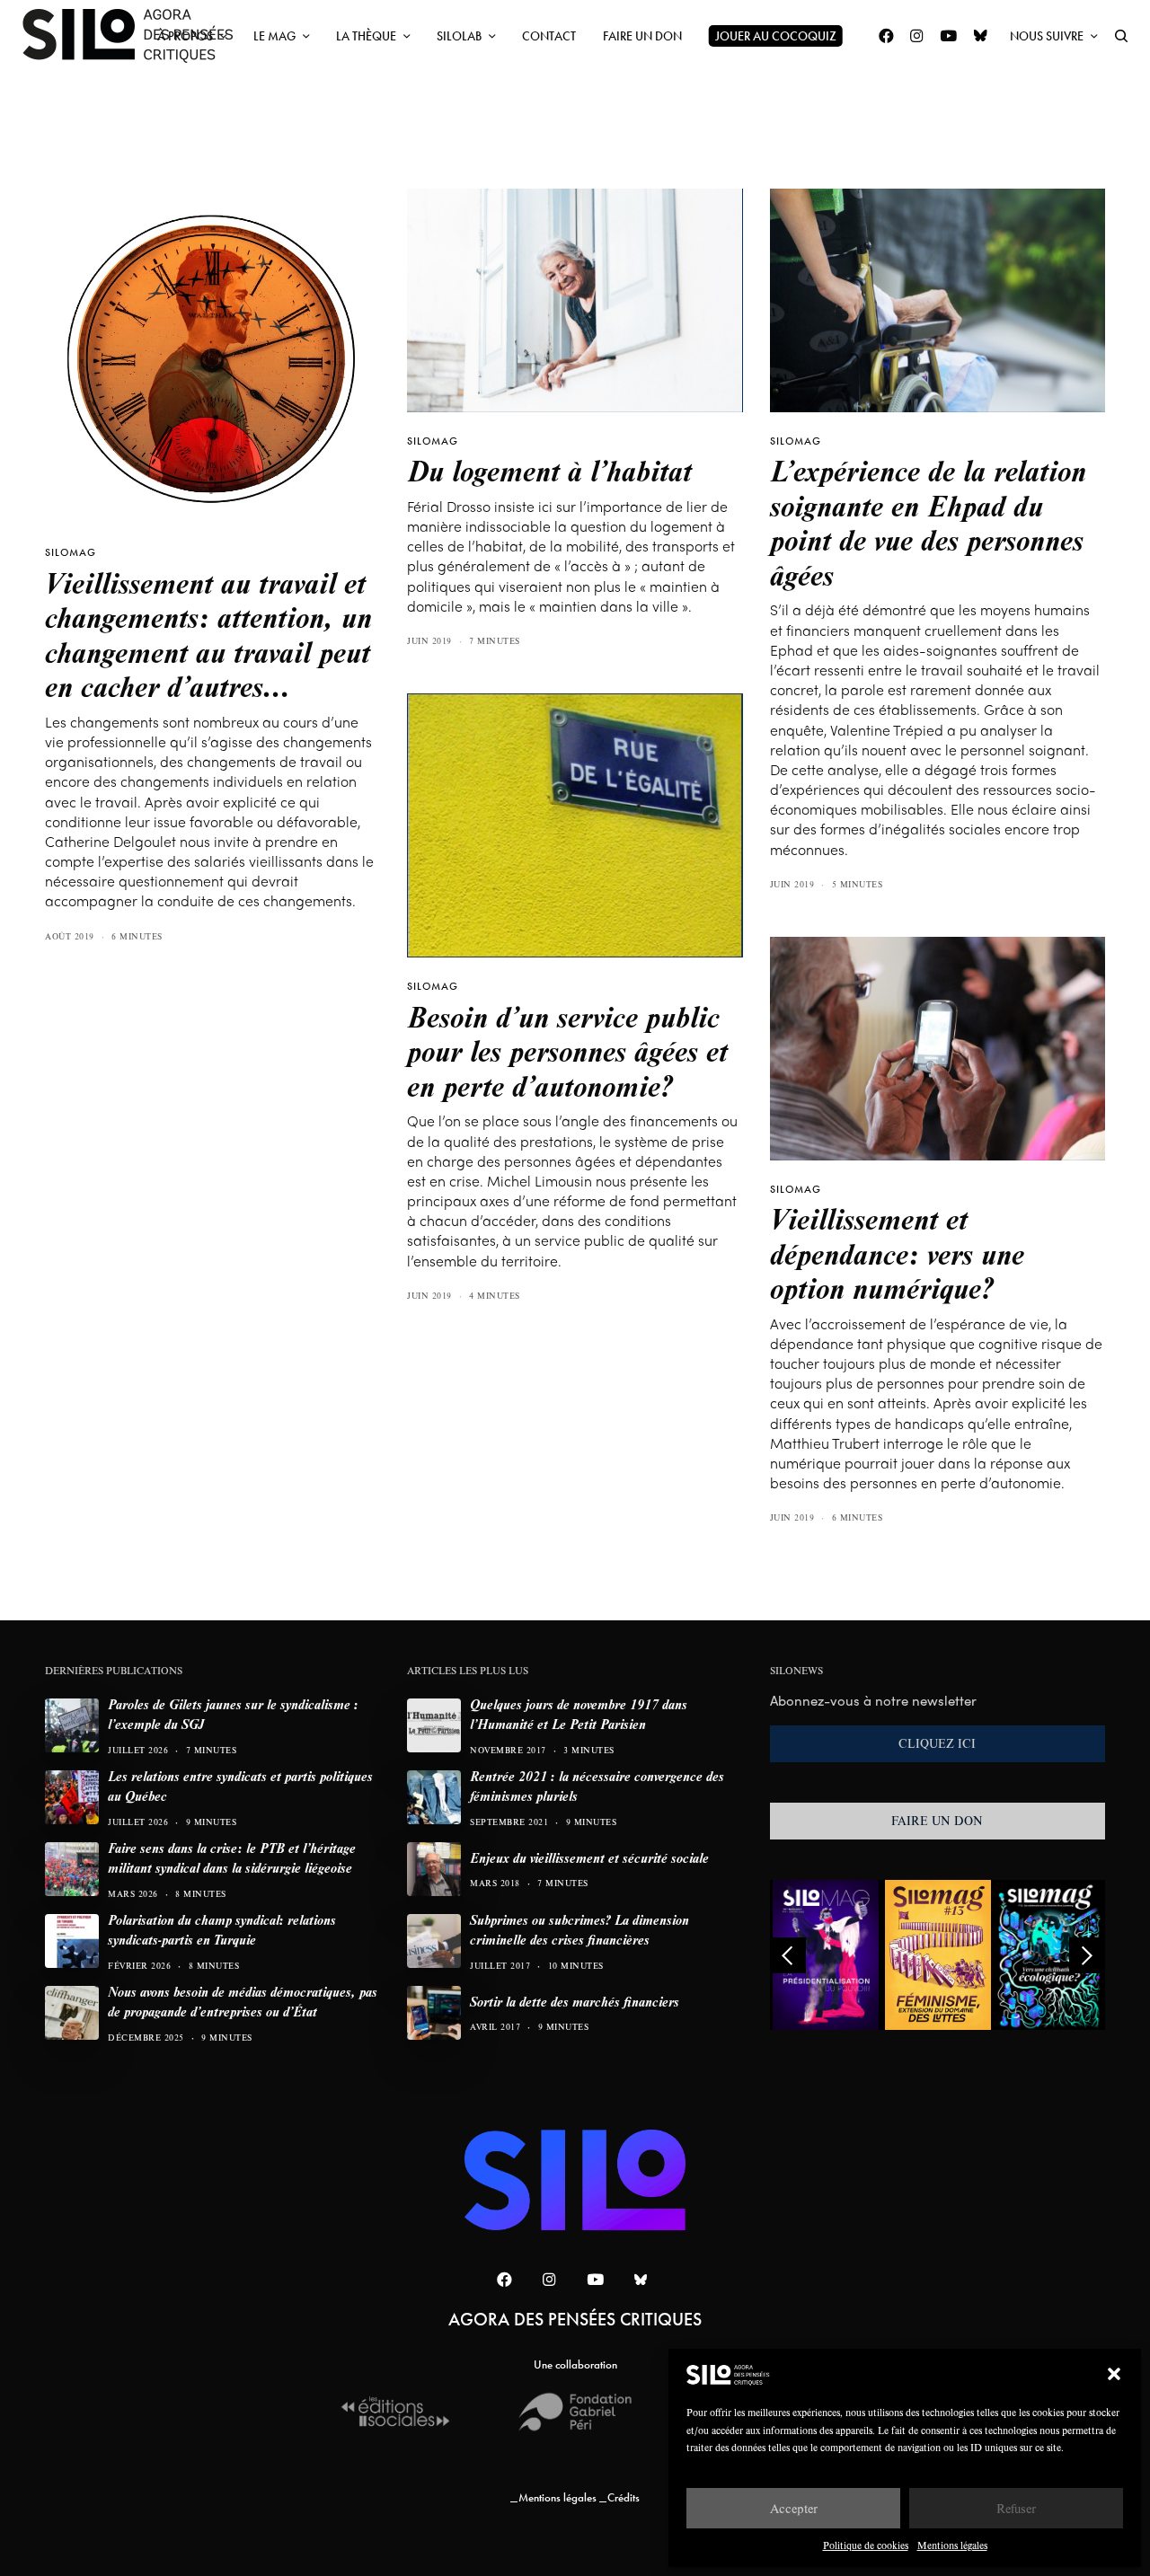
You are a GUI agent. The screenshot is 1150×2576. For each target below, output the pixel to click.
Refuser (1016, 2508)
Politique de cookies (866, 2545)
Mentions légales (952, 2545)
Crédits (624, 2497)
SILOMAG (71, 552)
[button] (1114, 2374)
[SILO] (137, 36)
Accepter (794, 2508)
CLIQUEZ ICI (937, 1743)
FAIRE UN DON (937, 1821)
